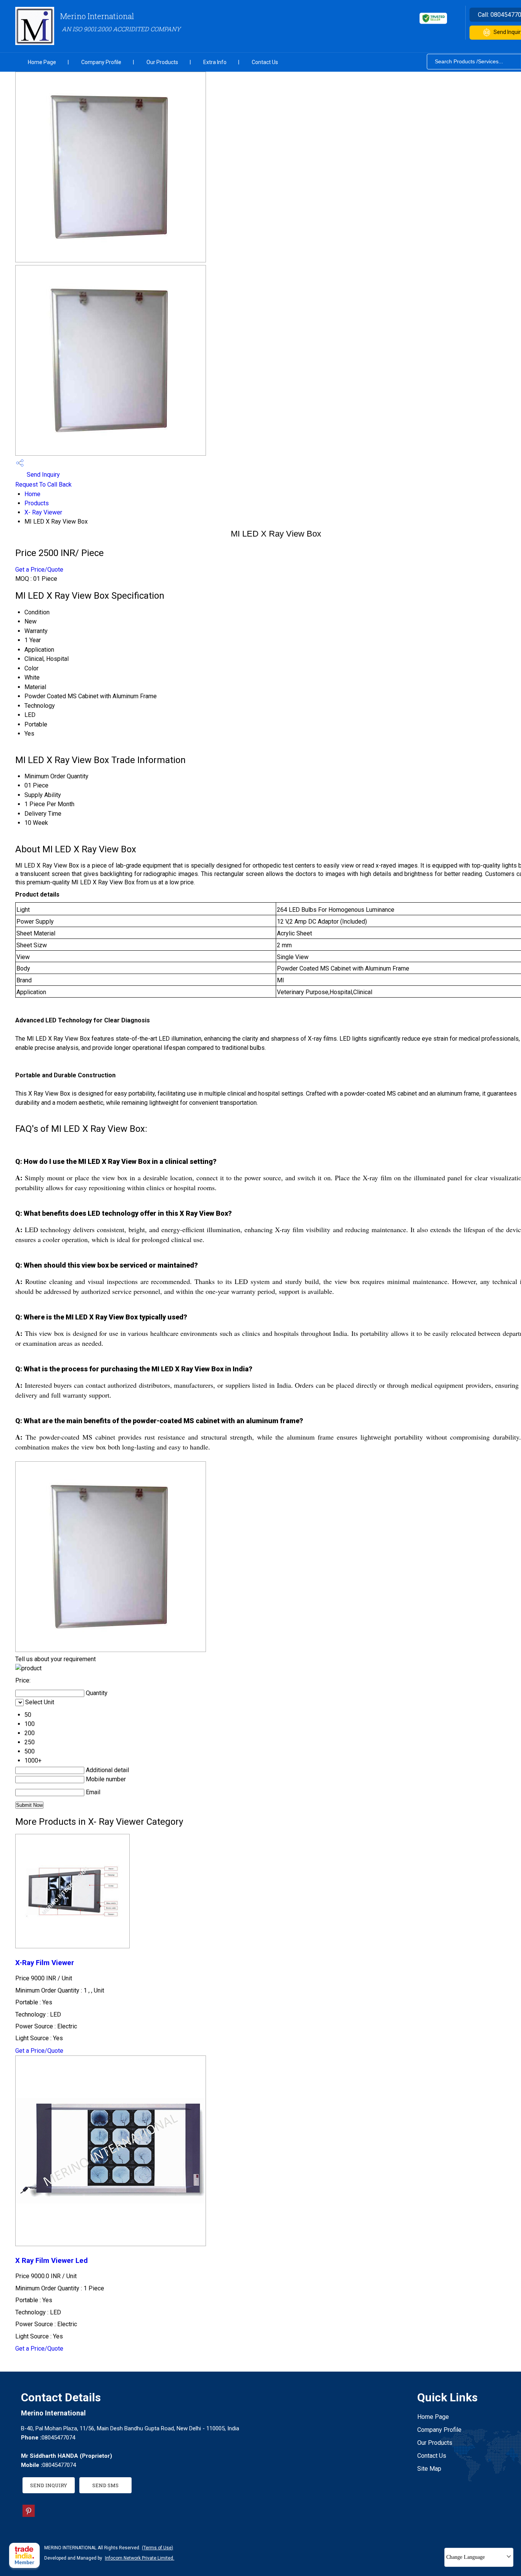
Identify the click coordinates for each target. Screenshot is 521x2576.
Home (32, 494)
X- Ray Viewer (43, 512)
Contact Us (265, 62)
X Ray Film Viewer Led (51, 2261)
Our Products (162, 62)
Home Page (42, 62)
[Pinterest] (29, 2515)
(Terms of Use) (158, 2548)
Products (37, 503)
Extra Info (215, 62)
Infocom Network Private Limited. (140, 2558)
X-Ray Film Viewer (45, 1963)
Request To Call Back (43, 485)
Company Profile (101, 62)
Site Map (429, 2469)
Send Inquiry (43, 475)
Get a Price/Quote (39, 570)
